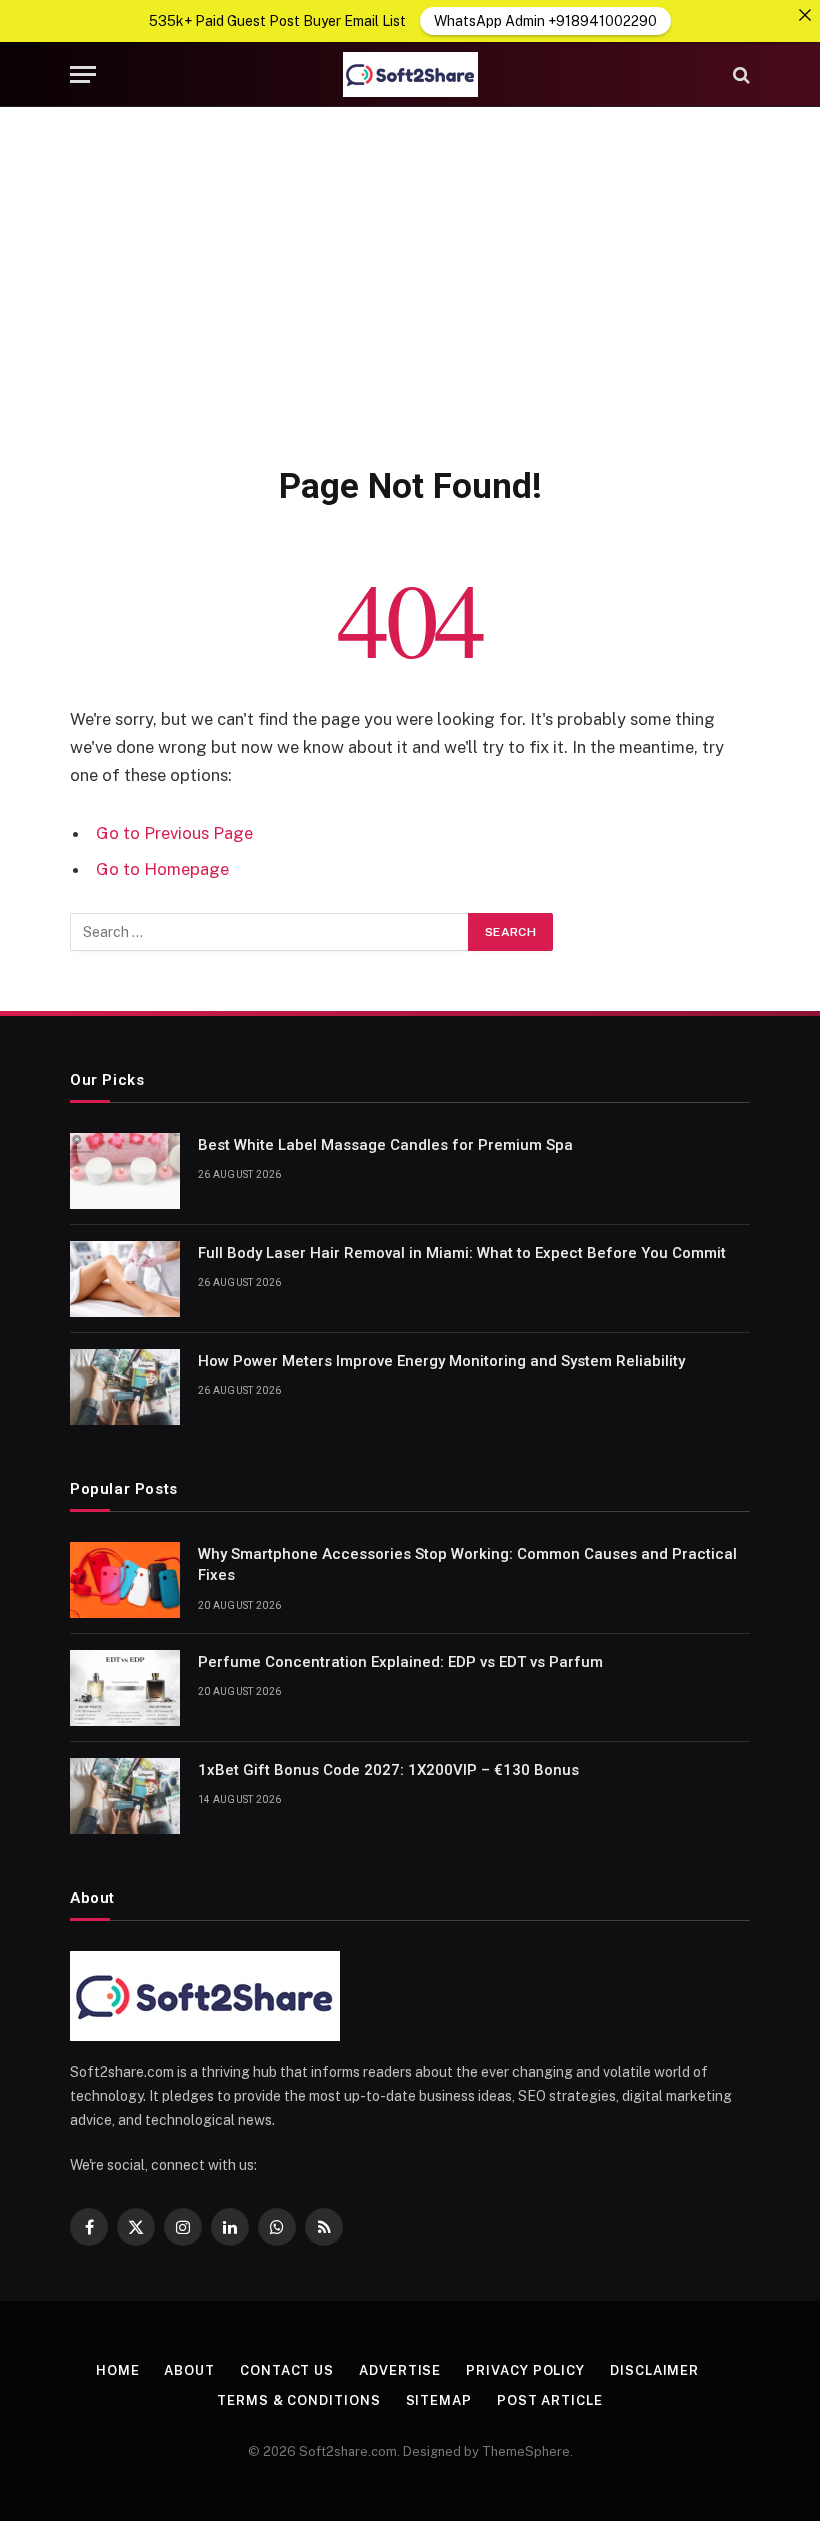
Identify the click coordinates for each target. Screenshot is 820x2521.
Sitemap (439, 2400)
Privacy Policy (525, 2370)
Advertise (400, 2370)
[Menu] (83, 74)
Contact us (287, 2370)
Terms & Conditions (298, 2400)
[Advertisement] (410, 282)
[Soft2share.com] (410, 74)
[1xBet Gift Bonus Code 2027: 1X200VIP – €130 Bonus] (125, 1796)
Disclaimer (654, 2370)
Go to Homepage (162, 869)
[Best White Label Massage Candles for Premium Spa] (125, 1171)
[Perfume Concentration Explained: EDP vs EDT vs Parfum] (125, 1688)
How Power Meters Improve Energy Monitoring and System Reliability (441, 1361)
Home (118, 2370)
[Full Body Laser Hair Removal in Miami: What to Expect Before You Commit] (125, 1279)
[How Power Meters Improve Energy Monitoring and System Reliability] (125, 1387)
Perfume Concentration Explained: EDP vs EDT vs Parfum (400, 1662)
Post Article (550, 2400)
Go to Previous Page (174, 833)
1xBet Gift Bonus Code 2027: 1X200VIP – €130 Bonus (388, 1770)
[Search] (739, 74)
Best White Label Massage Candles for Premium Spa (385, 1145)
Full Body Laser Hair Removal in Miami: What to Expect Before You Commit (462, 1253)
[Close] (805, 15)
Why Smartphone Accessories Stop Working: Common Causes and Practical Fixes (467, 1564)
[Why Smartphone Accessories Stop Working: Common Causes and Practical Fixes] (125, 1580)
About (189, 2370)
